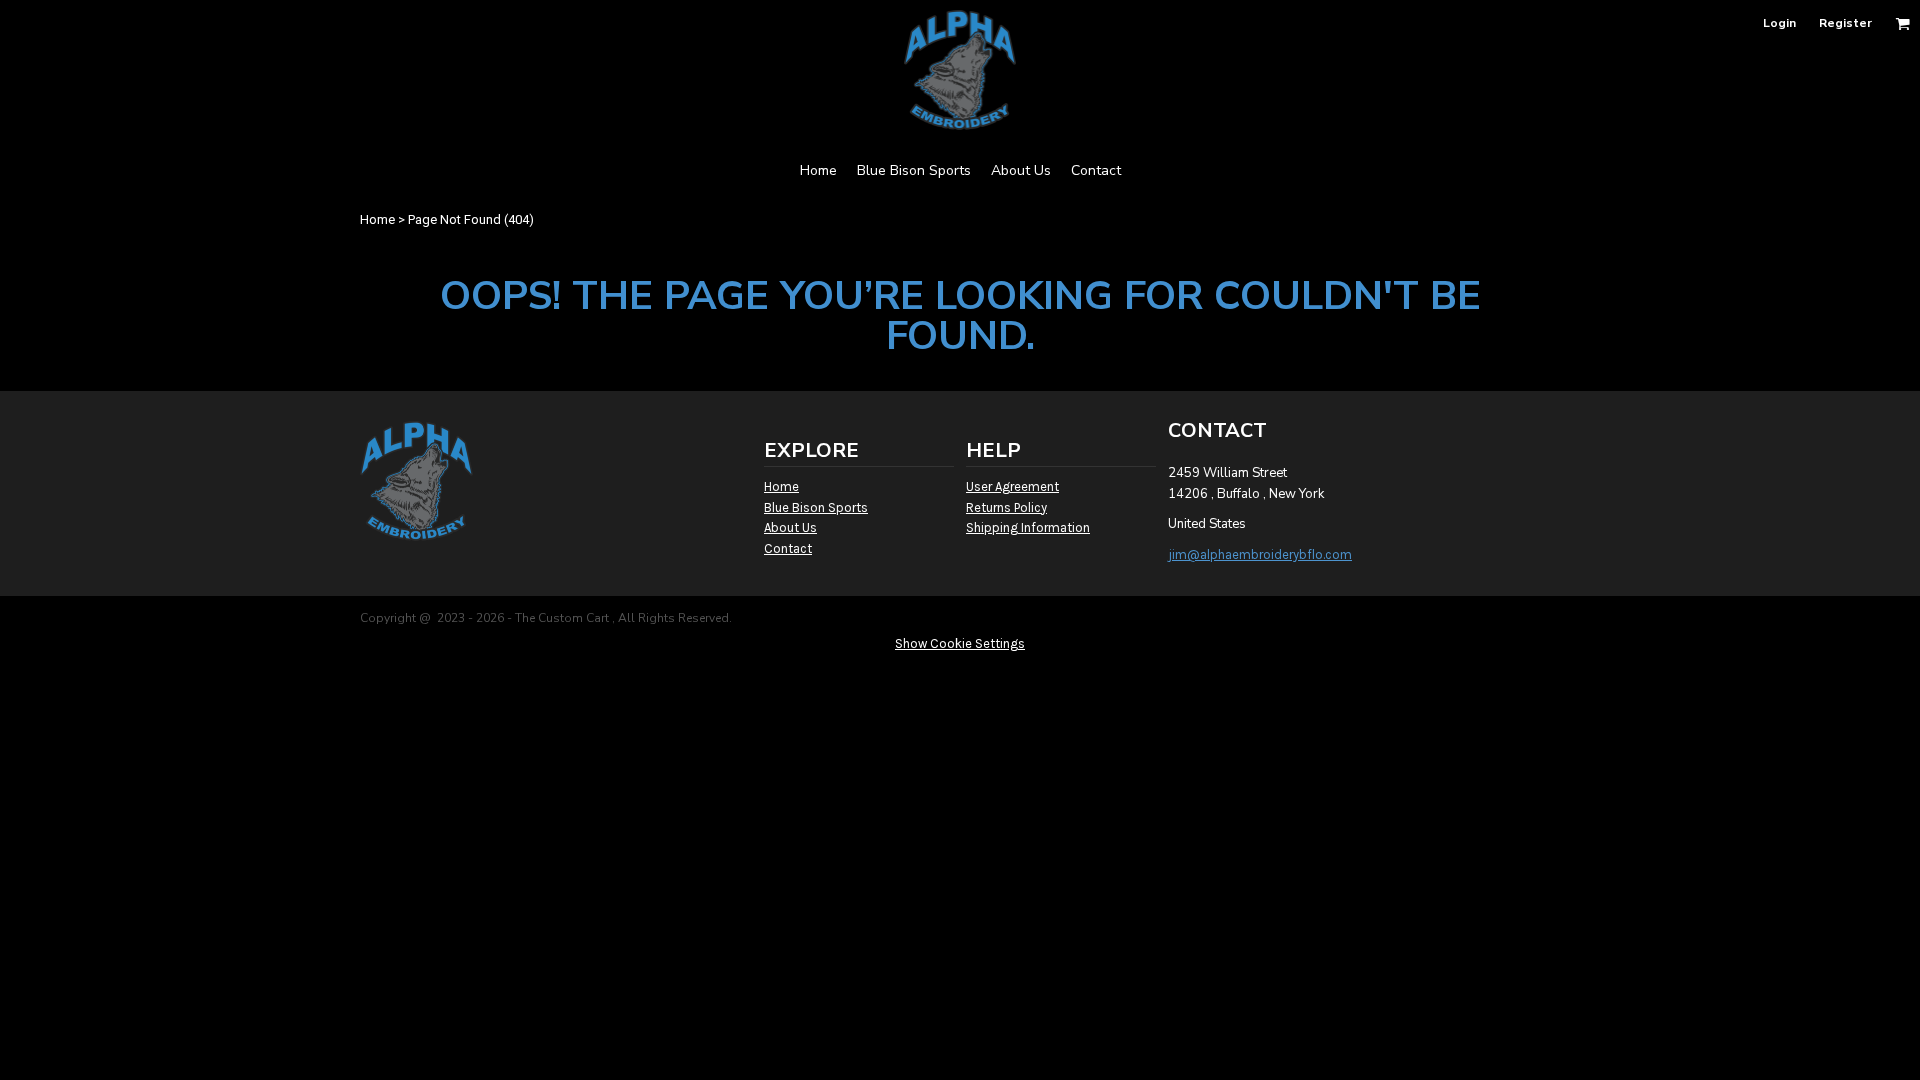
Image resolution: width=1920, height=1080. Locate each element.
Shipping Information (1028, 527)
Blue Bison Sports (816, 507)
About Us (790, 527)
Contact (788, 548)
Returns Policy (1006, 507)
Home (377, 219)
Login (1779, 23)
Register (1845, 23)
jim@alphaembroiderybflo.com (1260, 554)
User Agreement (1012, 486)
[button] (1902, 23)
